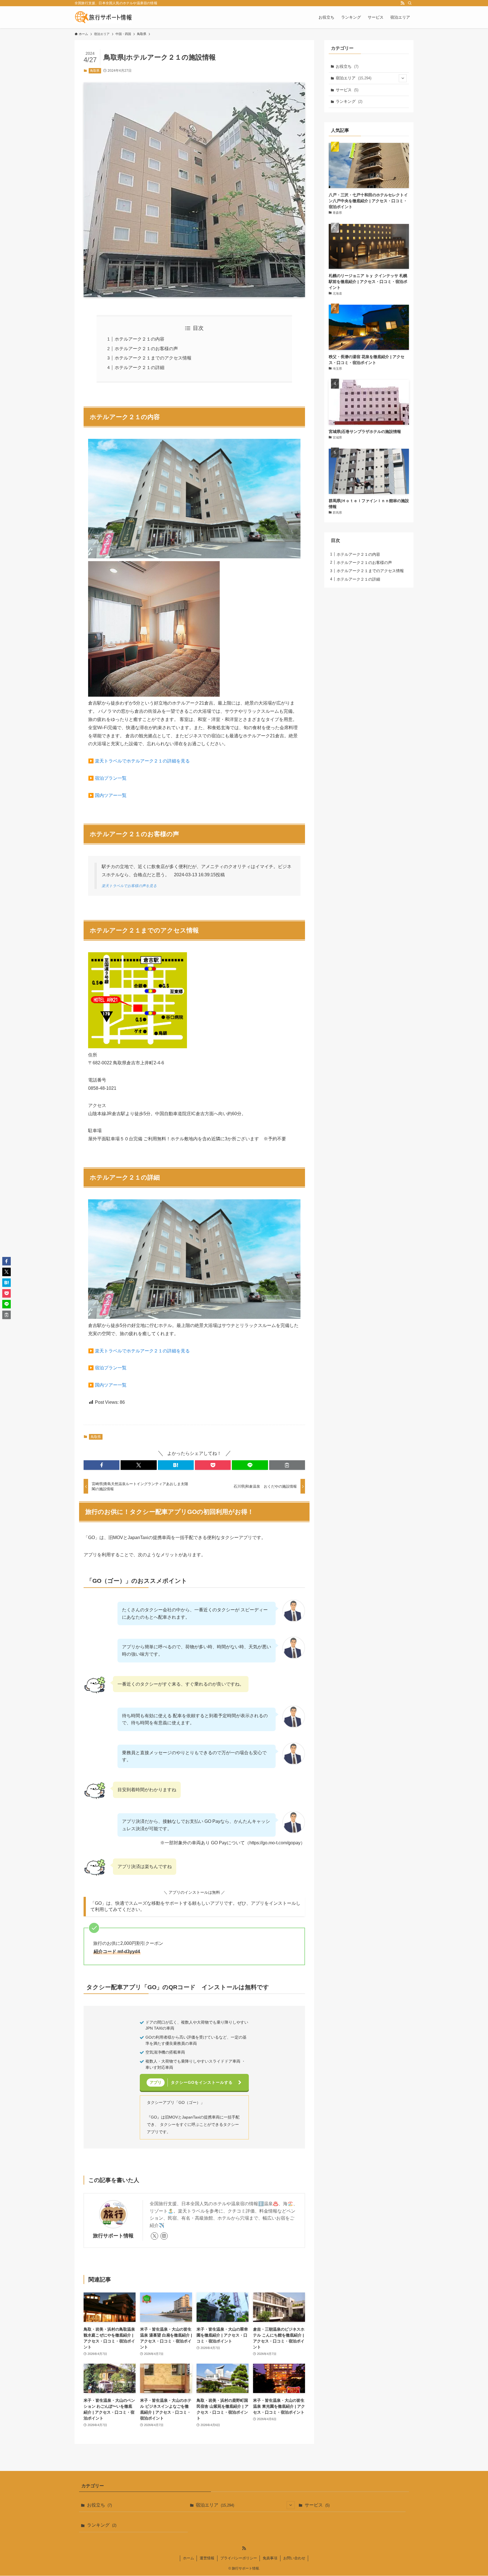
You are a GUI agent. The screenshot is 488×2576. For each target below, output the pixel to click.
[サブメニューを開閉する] (403, 78)
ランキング (349, 101)
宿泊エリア (354, 78)
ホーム (189, 2558)
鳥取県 (95, 71)
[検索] (410, 3)
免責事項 (270, 2558)
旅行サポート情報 (113, 2236)
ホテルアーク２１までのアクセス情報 (153, 358)
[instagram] (164, 2236)
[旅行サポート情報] (103, 17)
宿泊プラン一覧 (111, 778)
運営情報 (207, 2558)
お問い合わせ (294, 2558)
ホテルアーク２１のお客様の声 (146, 349)
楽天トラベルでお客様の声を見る (129, 886)
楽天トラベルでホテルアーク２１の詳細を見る (142, 761)
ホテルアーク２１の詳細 (140, 368)
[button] (102, 1465)
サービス (347, 90)
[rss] (402, 3)
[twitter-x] (154, 2236)
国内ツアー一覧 (111, 795)
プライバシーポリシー (239, 2558)
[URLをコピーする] (287, 1465)
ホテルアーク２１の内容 (140, 339)
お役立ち (347, 66)
